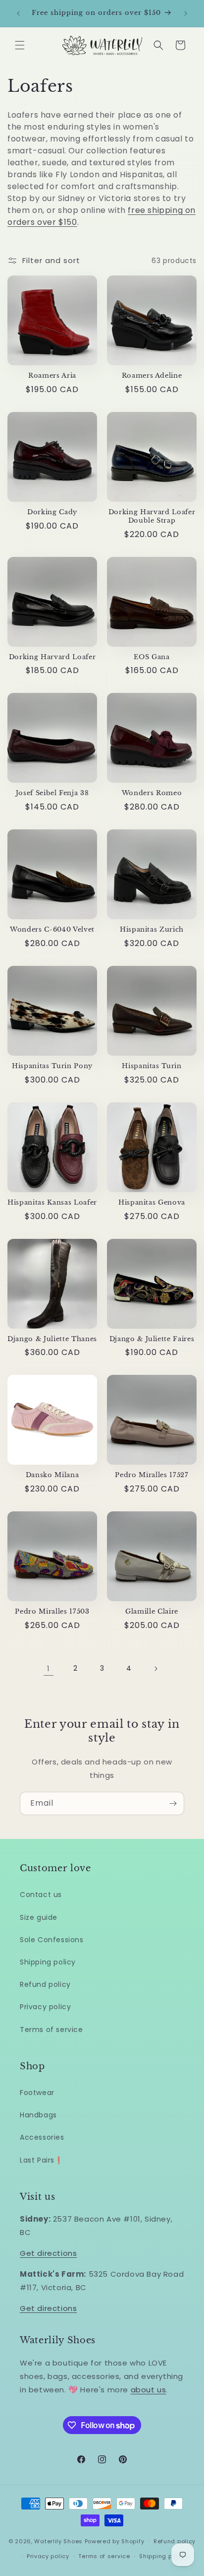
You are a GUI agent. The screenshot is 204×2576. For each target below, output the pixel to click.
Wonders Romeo (152, 793)
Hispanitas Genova (152, 1203)
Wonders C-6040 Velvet (52, 930)
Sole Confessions (52, 1940)
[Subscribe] (173, 1803)
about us (149, 2390)
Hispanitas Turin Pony (52, 1066)
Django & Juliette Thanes (52, 1339)
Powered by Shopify (115, 2541)
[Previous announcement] (18, 13)
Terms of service (51, 2030)
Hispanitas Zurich (152, 930)
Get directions (48, 2253)
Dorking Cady (52, 512)
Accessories (42, 2137)
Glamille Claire (152, 1612)
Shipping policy (48, 1962)
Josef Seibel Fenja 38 (52, 793)
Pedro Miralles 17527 (152, 1475)
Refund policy (45, 1984)
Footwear (37, 2093)
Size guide (39, 1917)
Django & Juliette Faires (152, 1339)
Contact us (41, 1895)
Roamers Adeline (152, 376)
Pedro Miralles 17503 (52, 1612)
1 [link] (49, 1668)
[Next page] (155, 1669)
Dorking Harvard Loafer (52, 657)
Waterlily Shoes (58, 2541)
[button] (20, 45)
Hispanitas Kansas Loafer (52, 1203)
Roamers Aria (52, 376)
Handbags (38, 2115)
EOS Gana (152, 657)
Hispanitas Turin (152, 1066)
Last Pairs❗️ (42, 2160)
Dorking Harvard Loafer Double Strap (152, 516)
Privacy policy (45, 2007)
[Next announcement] (186, 13)
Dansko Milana (52, 1475)
